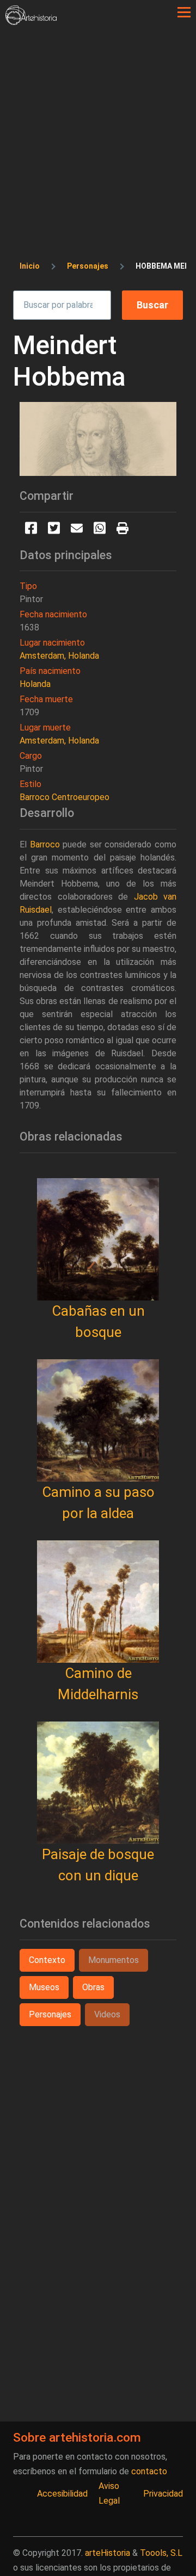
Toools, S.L (161, 2553)
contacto (149, 2471)
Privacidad (163, 2494)
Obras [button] (93, 1987)
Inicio (30, 266)
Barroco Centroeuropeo (65, 797)
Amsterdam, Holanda (59, 656)
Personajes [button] (50, 2014)
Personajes (88, 266)
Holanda (35, 684)
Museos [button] (44, 1987)
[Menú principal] (184, 13)
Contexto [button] (47, 1960)
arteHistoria (108, 2553)
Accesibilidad (62, 2494)
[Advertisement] (98, 128)
